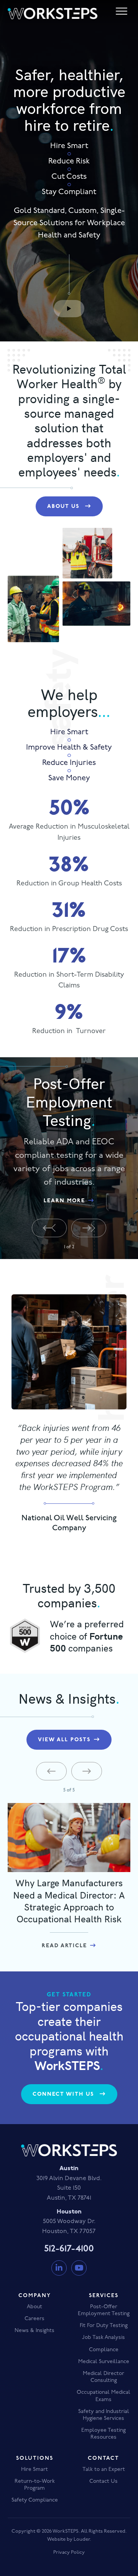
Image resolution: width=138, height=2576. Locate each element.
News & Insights (34, 2331)
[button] (69, 309)
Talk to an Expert (104, 2470)
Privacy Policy (69, 2552)
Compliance (104, 2350)
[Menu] (122, 12)
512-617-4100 (69, 2249)
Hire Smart (34, 2470)
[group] (69, 821)
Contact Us (103, 2481)
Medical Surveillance (104, 2362)
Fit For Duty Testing (104, 2326)
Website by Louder (68, 2539)
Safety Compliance (35, 2500)
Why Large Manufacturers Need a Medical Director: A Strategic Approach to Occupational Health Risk (69, 1900)
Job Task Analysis (103, 2338)
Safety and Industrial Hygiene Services (104, 2415)
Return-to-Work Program (35, 2485)
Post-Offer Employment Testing (104, 2310)
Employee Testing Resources (103, 2434)
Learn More (64, 1201)
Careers (34, 2319)
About (34, 2307)
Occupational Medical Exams (103, 2396)
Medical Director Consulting (103, 2377)
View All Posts (64, 1740)
